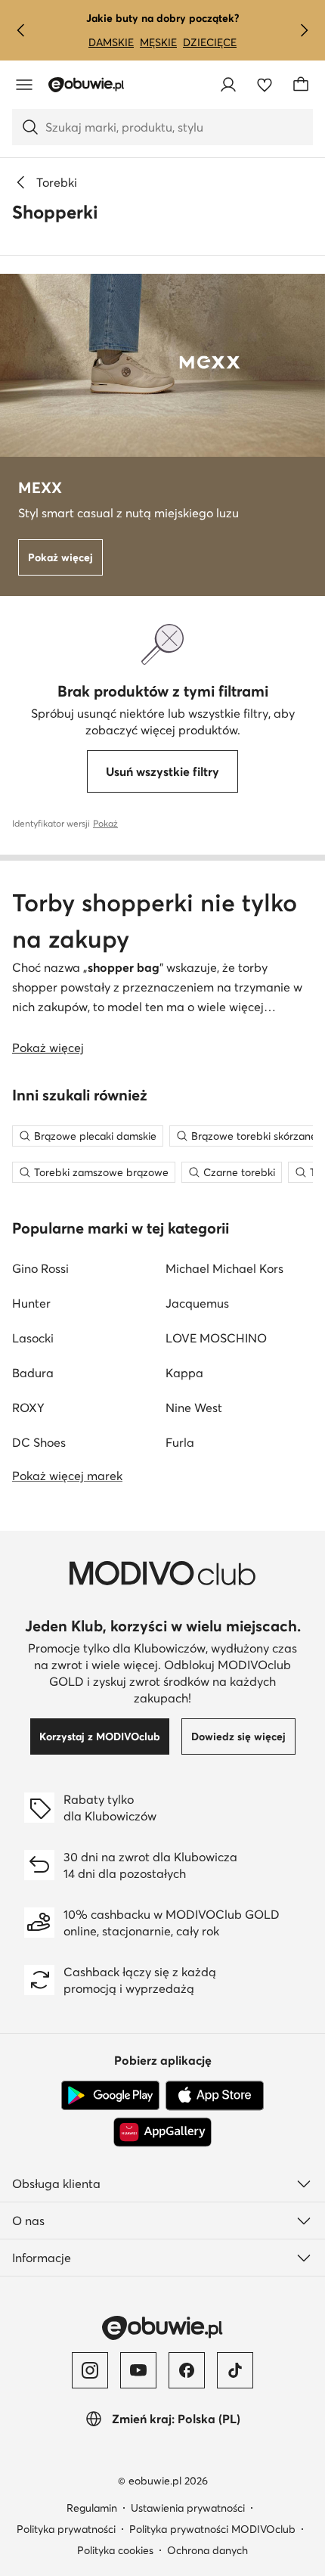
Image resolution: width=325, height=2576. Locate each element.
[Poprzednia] (21, 30)
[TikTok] (235, 2370)
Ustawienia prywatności (188, 2508)
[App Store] (215, 2096)
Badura (33, 1373)
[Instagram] (90, 2370)
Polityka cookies (115, 2550)
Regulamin (92, 2508)
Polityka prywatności (66, 2529)
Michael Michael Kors (224, 1268)
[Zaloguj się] (228, 85)
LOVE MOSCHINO (216, 1338)
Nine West (194, 1407)
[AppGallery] (162, 2132)
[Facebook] (187, 2370)
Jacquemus (197, 1303)
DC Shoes (39, 1442)
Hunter (31, 1303)
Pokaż (105, 823)
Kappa (184, 1373)
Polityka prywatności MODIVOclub (212, 2529)
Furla (180, 1442)
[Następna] (304, 30)
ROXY (28, 1407)
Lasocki (33, 1338)
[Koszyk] (301, 85)
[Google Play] (110, 2096)
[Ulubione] (265, 85)
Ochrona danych (207, 2550)
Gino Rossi (40, 1268)
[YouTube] (138, 2370)
